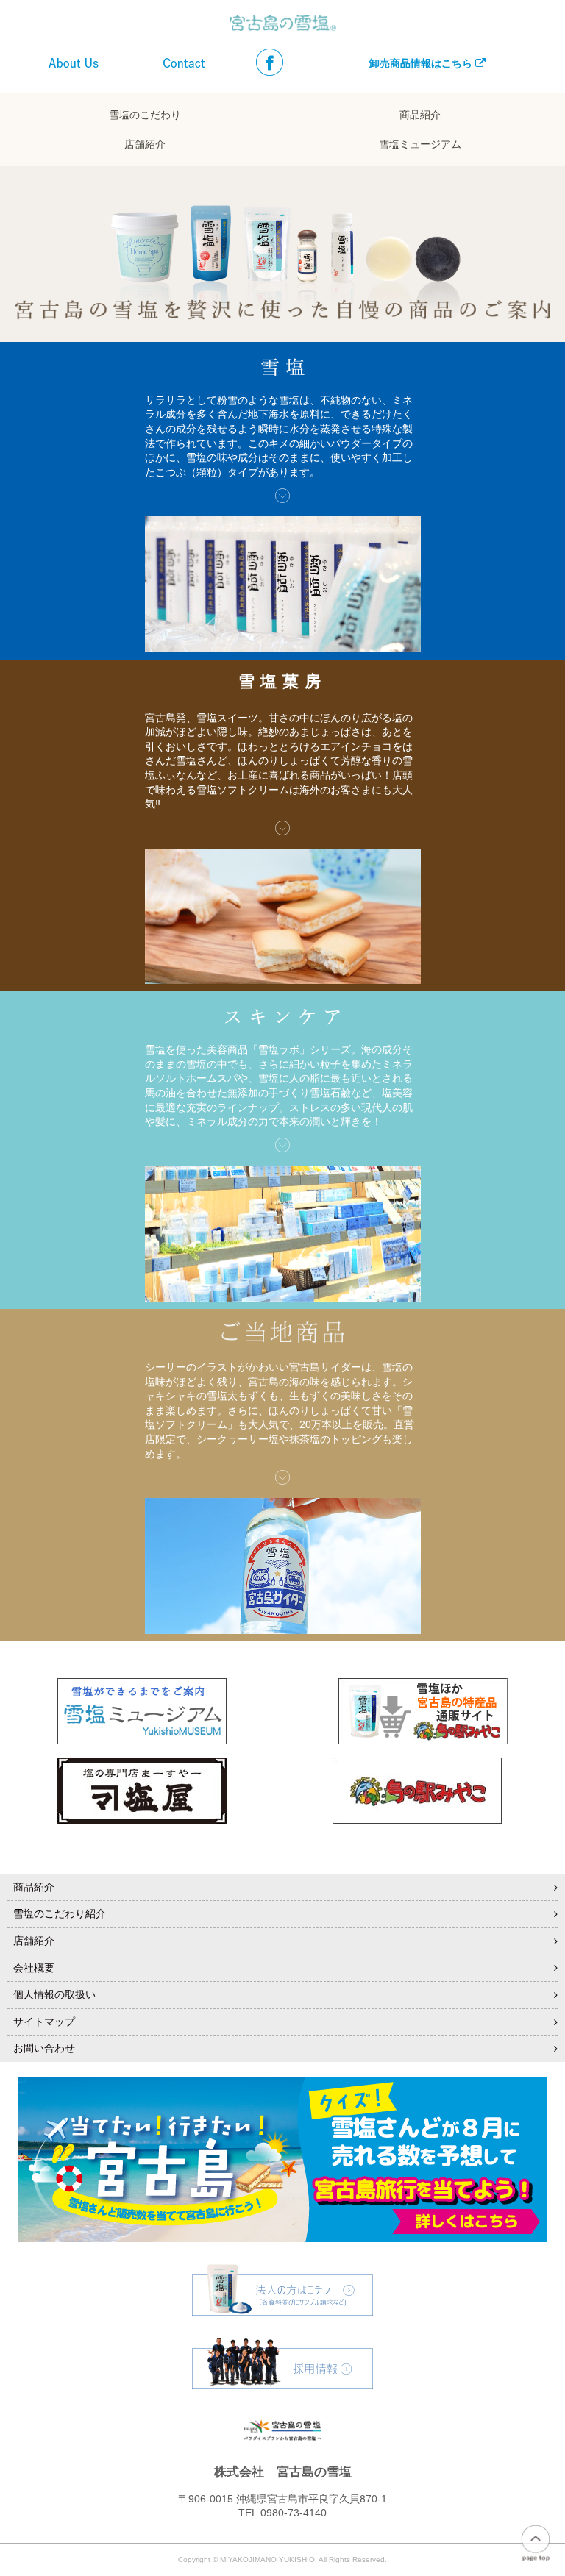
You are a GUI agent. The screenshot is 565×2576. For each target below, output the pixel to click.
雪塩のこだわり (145, 115)
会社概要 (34, 1968)
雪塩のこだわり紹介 (60, 1913)
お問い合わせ (44, 2048)
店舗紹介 (145, 145)
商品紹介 (420, 115)
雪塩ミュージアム (420, 145)
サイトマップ (44, 2022)
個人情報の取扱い (54, 1994)
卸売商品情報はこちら (422, 63)
